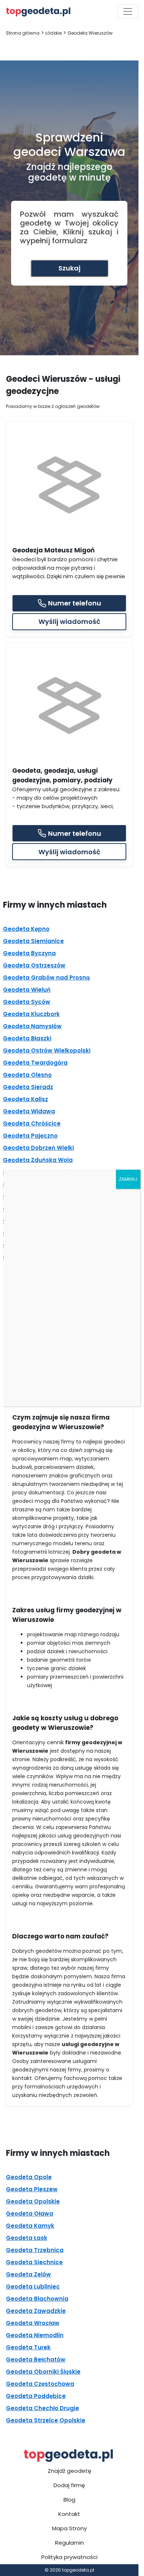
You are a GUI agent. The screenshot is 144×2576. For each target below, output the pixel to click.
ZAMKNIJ (128, 1179)
